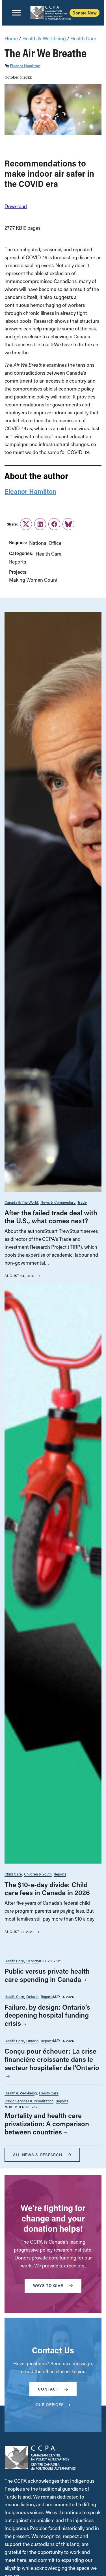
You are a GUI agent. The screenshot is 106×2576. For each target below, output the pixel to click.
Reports (18, 562)
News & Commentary (58, 1202)
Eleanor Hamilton (25, 66)
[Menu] (16, 13)
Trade (82, 1202)
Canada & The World (21, 1202)
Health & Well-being (44, 38)
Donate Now (85, 13)
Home (11, 38)
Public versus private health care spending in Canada (47, 1975)
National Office (45, 543)
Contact (48, 2389)
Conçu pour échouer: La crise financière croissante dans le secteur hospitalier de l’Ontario (52, 2059)
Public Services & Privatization (29, 2101)
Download (16, 206)
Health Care (83, 38)
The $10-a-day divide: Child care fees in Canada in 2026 (47, 1889)
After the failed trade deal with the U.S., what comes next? (51, 1217)
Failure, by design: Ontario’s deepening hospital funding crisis (47, 2015)
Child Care (13, 1874)
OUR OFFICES (50, 2405)
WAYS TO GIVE (48, 2285)
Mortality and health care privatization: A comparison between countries (47, 2124)
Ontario (32, 1996)
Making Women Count (33, 580)
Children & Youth (38, 1874)
